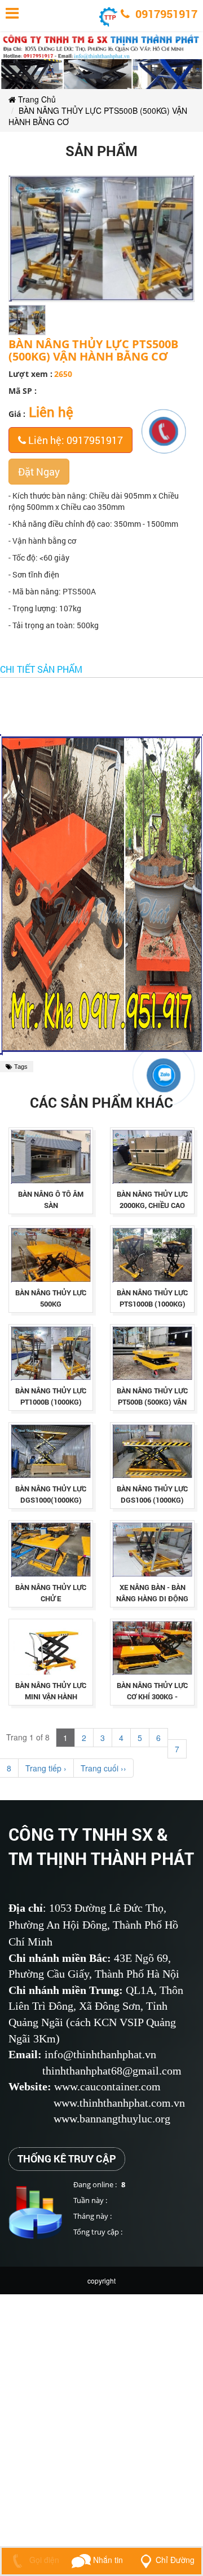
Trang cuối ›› (103, 1768)
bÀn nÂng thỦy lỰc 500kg (51, 1298)
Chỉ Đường (175, 2560)
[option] (27, 320)
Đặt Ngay (39, 472)
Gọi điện (43, 2560)
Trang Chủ (36, 99)
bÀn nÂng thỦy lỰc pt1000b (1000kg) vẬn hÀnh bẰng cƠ (51, 1402)
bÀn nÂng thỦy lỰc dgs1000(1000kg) (51, 1494)
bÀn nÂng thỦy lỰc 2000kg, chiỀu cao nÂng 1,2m (152, 1205)
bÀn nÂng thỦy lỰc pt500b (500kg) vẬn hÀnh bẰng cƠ (152, 1402)
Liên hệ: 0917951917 (74, 440)
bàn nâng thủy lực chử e (51, 1593)
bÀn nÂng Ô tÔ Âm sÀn (51, 1200)
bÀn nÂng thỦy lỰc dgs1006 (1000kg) (152, 1494)
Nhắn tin (107, 2560)
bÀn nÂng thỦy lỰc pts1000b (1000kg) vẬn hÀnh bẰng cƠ (152, 1304)
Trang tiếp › (46, 1768)
